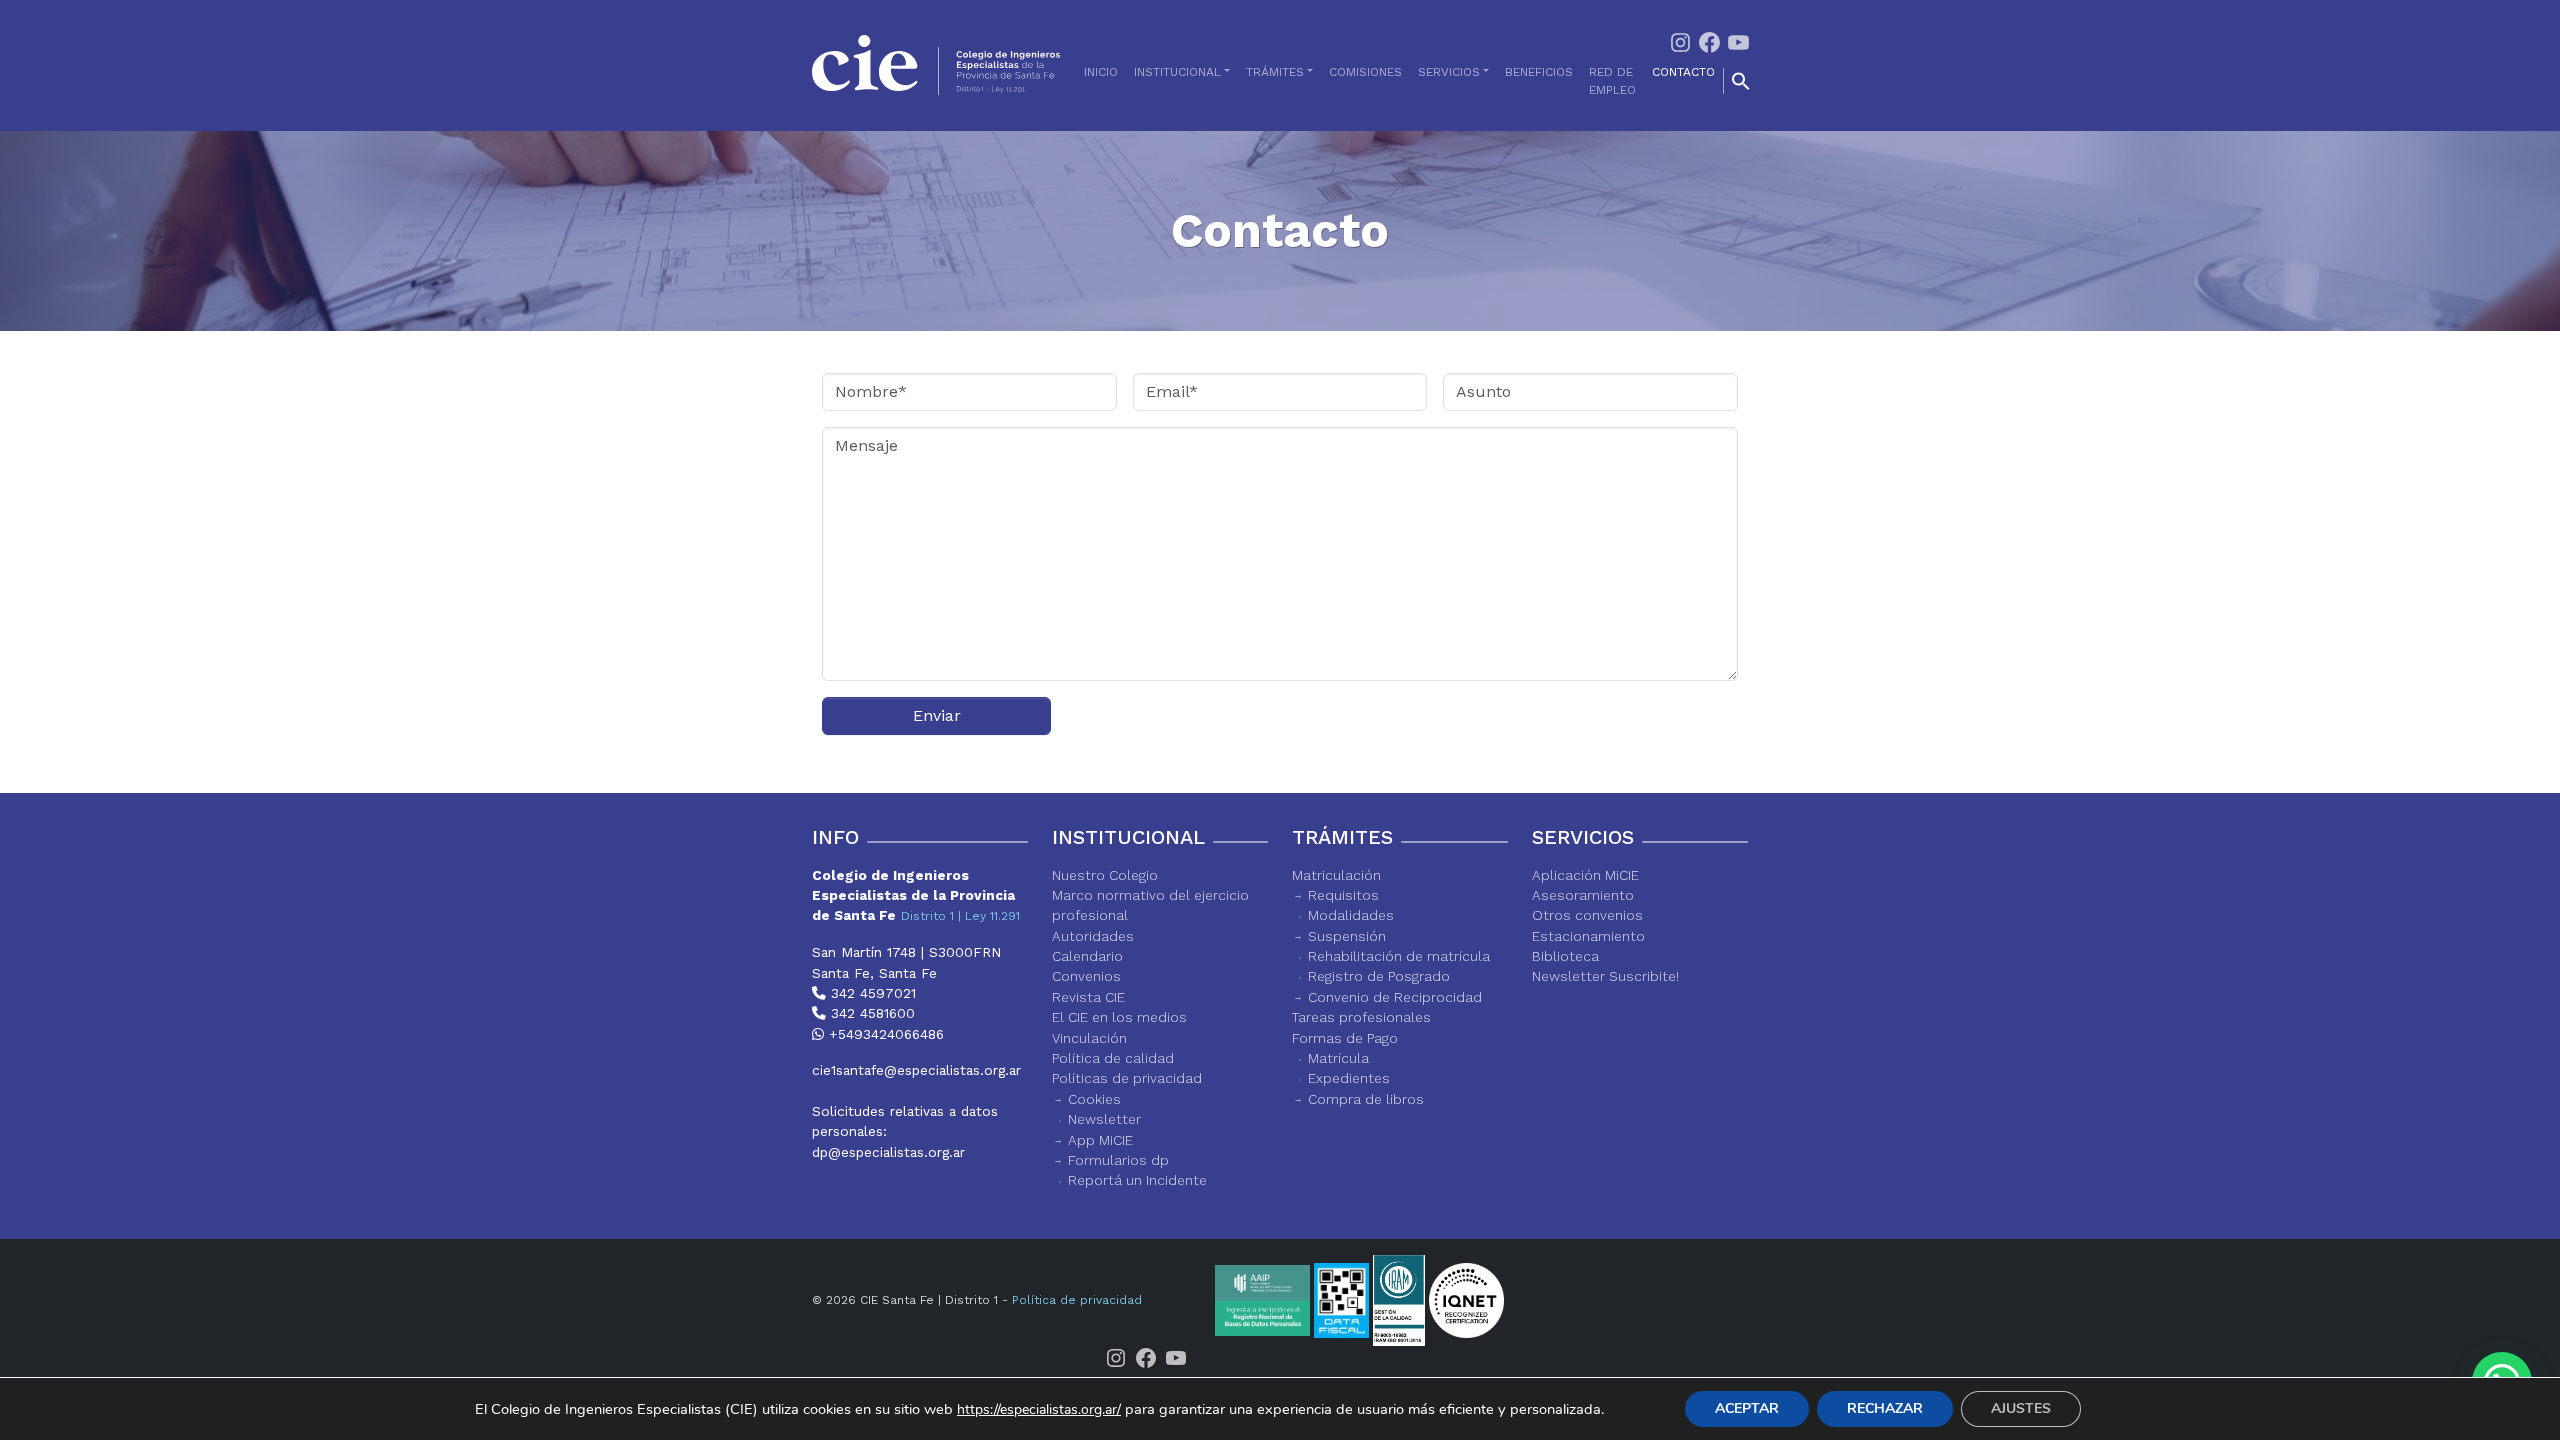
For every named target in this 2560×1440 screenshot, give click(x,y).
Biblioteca (1565, 956)
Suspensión (1347, 936)
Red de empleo (1612, 81)
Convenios (1086, 976)
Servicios (1449, 72)
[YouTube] (1738, 40)
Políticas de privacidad (1127, 1078)
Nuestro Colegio (1105, 875)
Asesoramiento (1583, 895)
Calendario (1087, 956)
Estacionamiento (1588, 936)
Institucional (1177, 72)
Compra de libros (1366, 1099)
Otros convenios (1587, 915)
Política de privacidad (1077, 1300)
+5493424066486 (884, 1034)
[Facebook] (1709, 40)
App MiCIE (1100, 1140)
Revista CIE (1088, 997)
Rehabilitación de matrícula (1399, 956)
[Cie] (936, 65)
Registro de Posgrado (1379, 976)
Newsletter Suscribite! (1605, 976)
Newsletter (1104, 1119)
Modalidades (1351, 915)
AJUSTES (2021, 1408)
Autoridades (1093, 936)
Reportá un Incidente (1137, 1180)
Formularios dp (1118, 1160)
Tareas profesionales (1361, 1017)
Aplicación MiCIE (1585, 875)
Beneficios (1539, 72)
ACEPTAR (1747, 1408)
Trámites (1275, 72)
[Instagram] (1680, 40)
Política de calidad (1113, 1058)
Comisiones (1365, 72)
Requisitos (1343, 895)
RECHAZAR (1885, 1408)
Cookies (1094, 1099)
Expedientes (1349, 1078)
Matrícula (1338, 1058)
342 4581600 (870, 1013)
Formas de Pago (1345, 1038)
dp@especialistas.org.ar (888, 1152)
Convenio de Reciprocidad (1395, 997)
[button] (1741, 81)
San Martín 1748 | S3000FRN (906, 952)
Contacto (1683, 72)
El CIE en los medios (1119, 1017)
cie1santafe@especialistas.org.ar (916, 1070)
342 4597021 (871, 993)
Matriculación (1336, 875)
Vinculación (1089, 1038)
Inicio (1101, 72)
